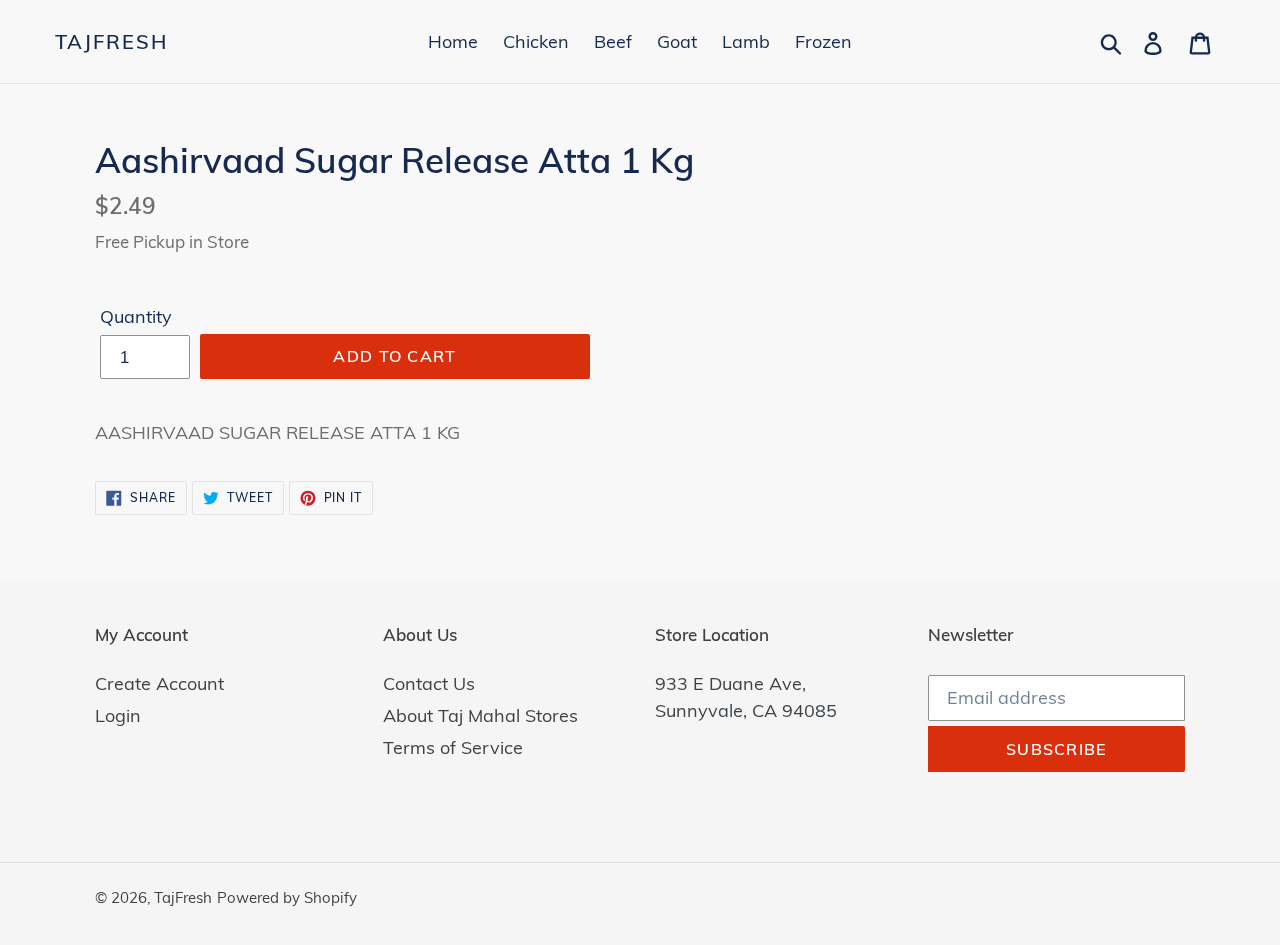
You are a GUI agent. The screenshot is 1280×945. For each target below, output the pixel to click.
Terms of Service (453, 747)
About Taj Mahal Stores (480, 715)
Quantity (136, 316)
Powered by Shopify (287, 897)
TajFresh (111, 42)
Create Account (159, 683)
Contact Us (429, 683)
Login (118, 715)
